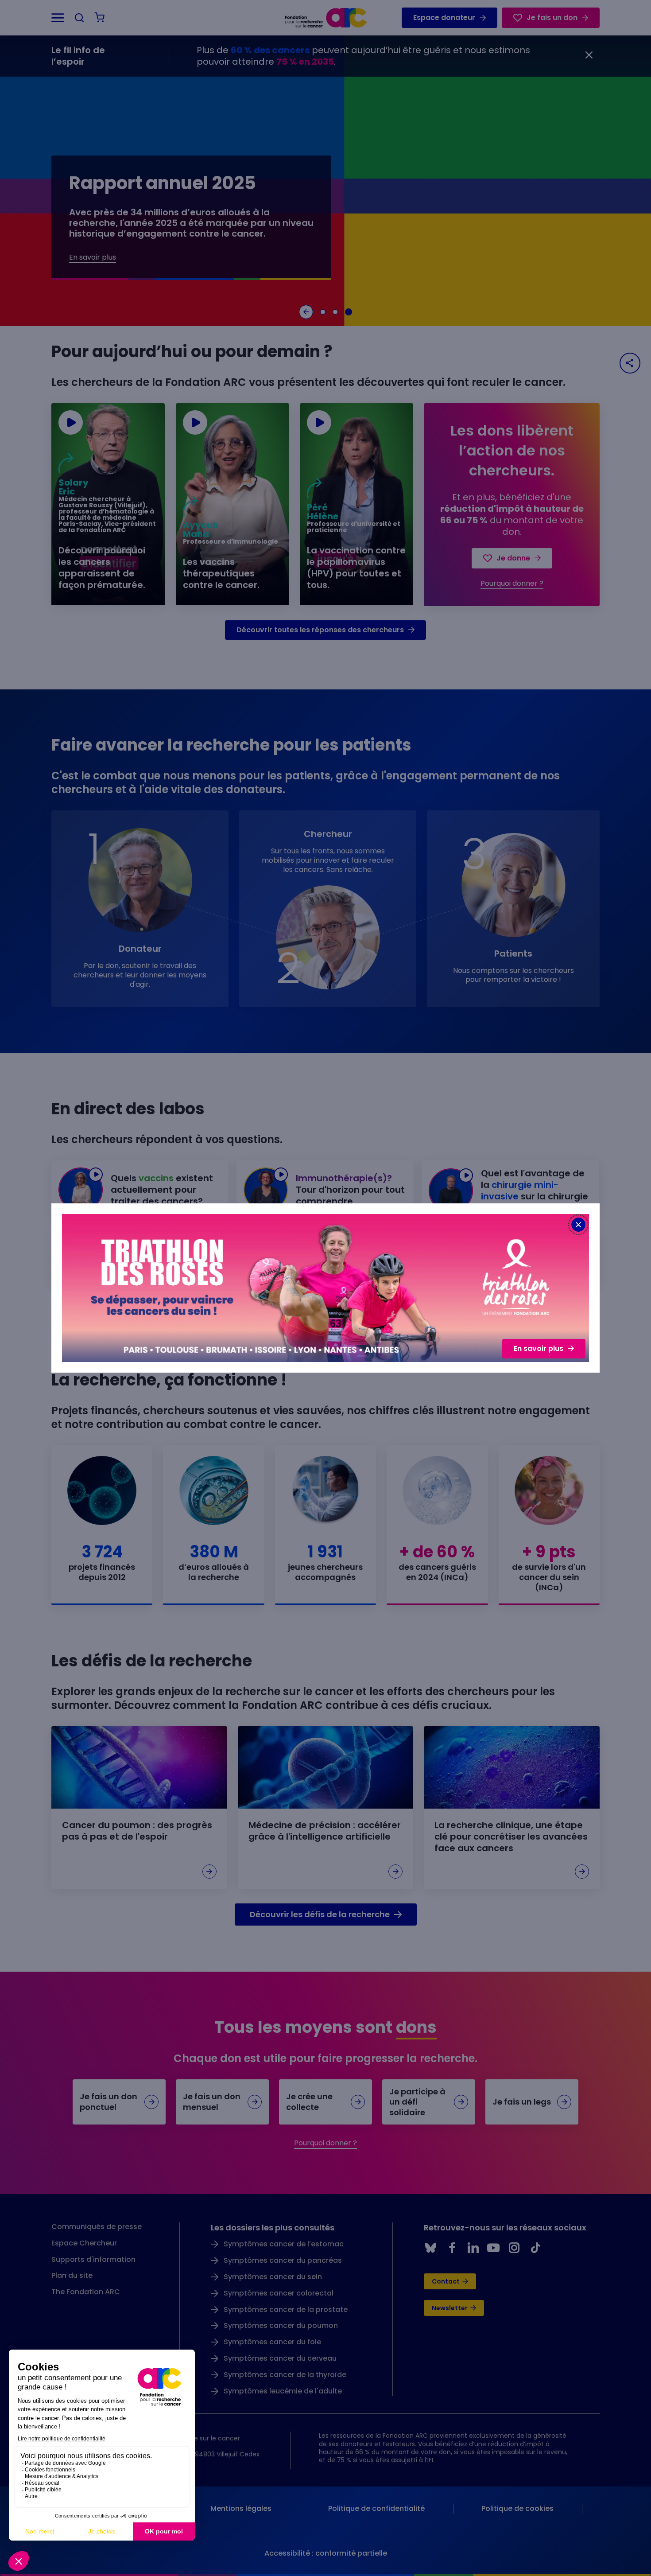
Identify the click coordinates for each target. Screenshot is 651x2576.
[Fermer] (578, 1225)
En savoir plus (539, 1348)
